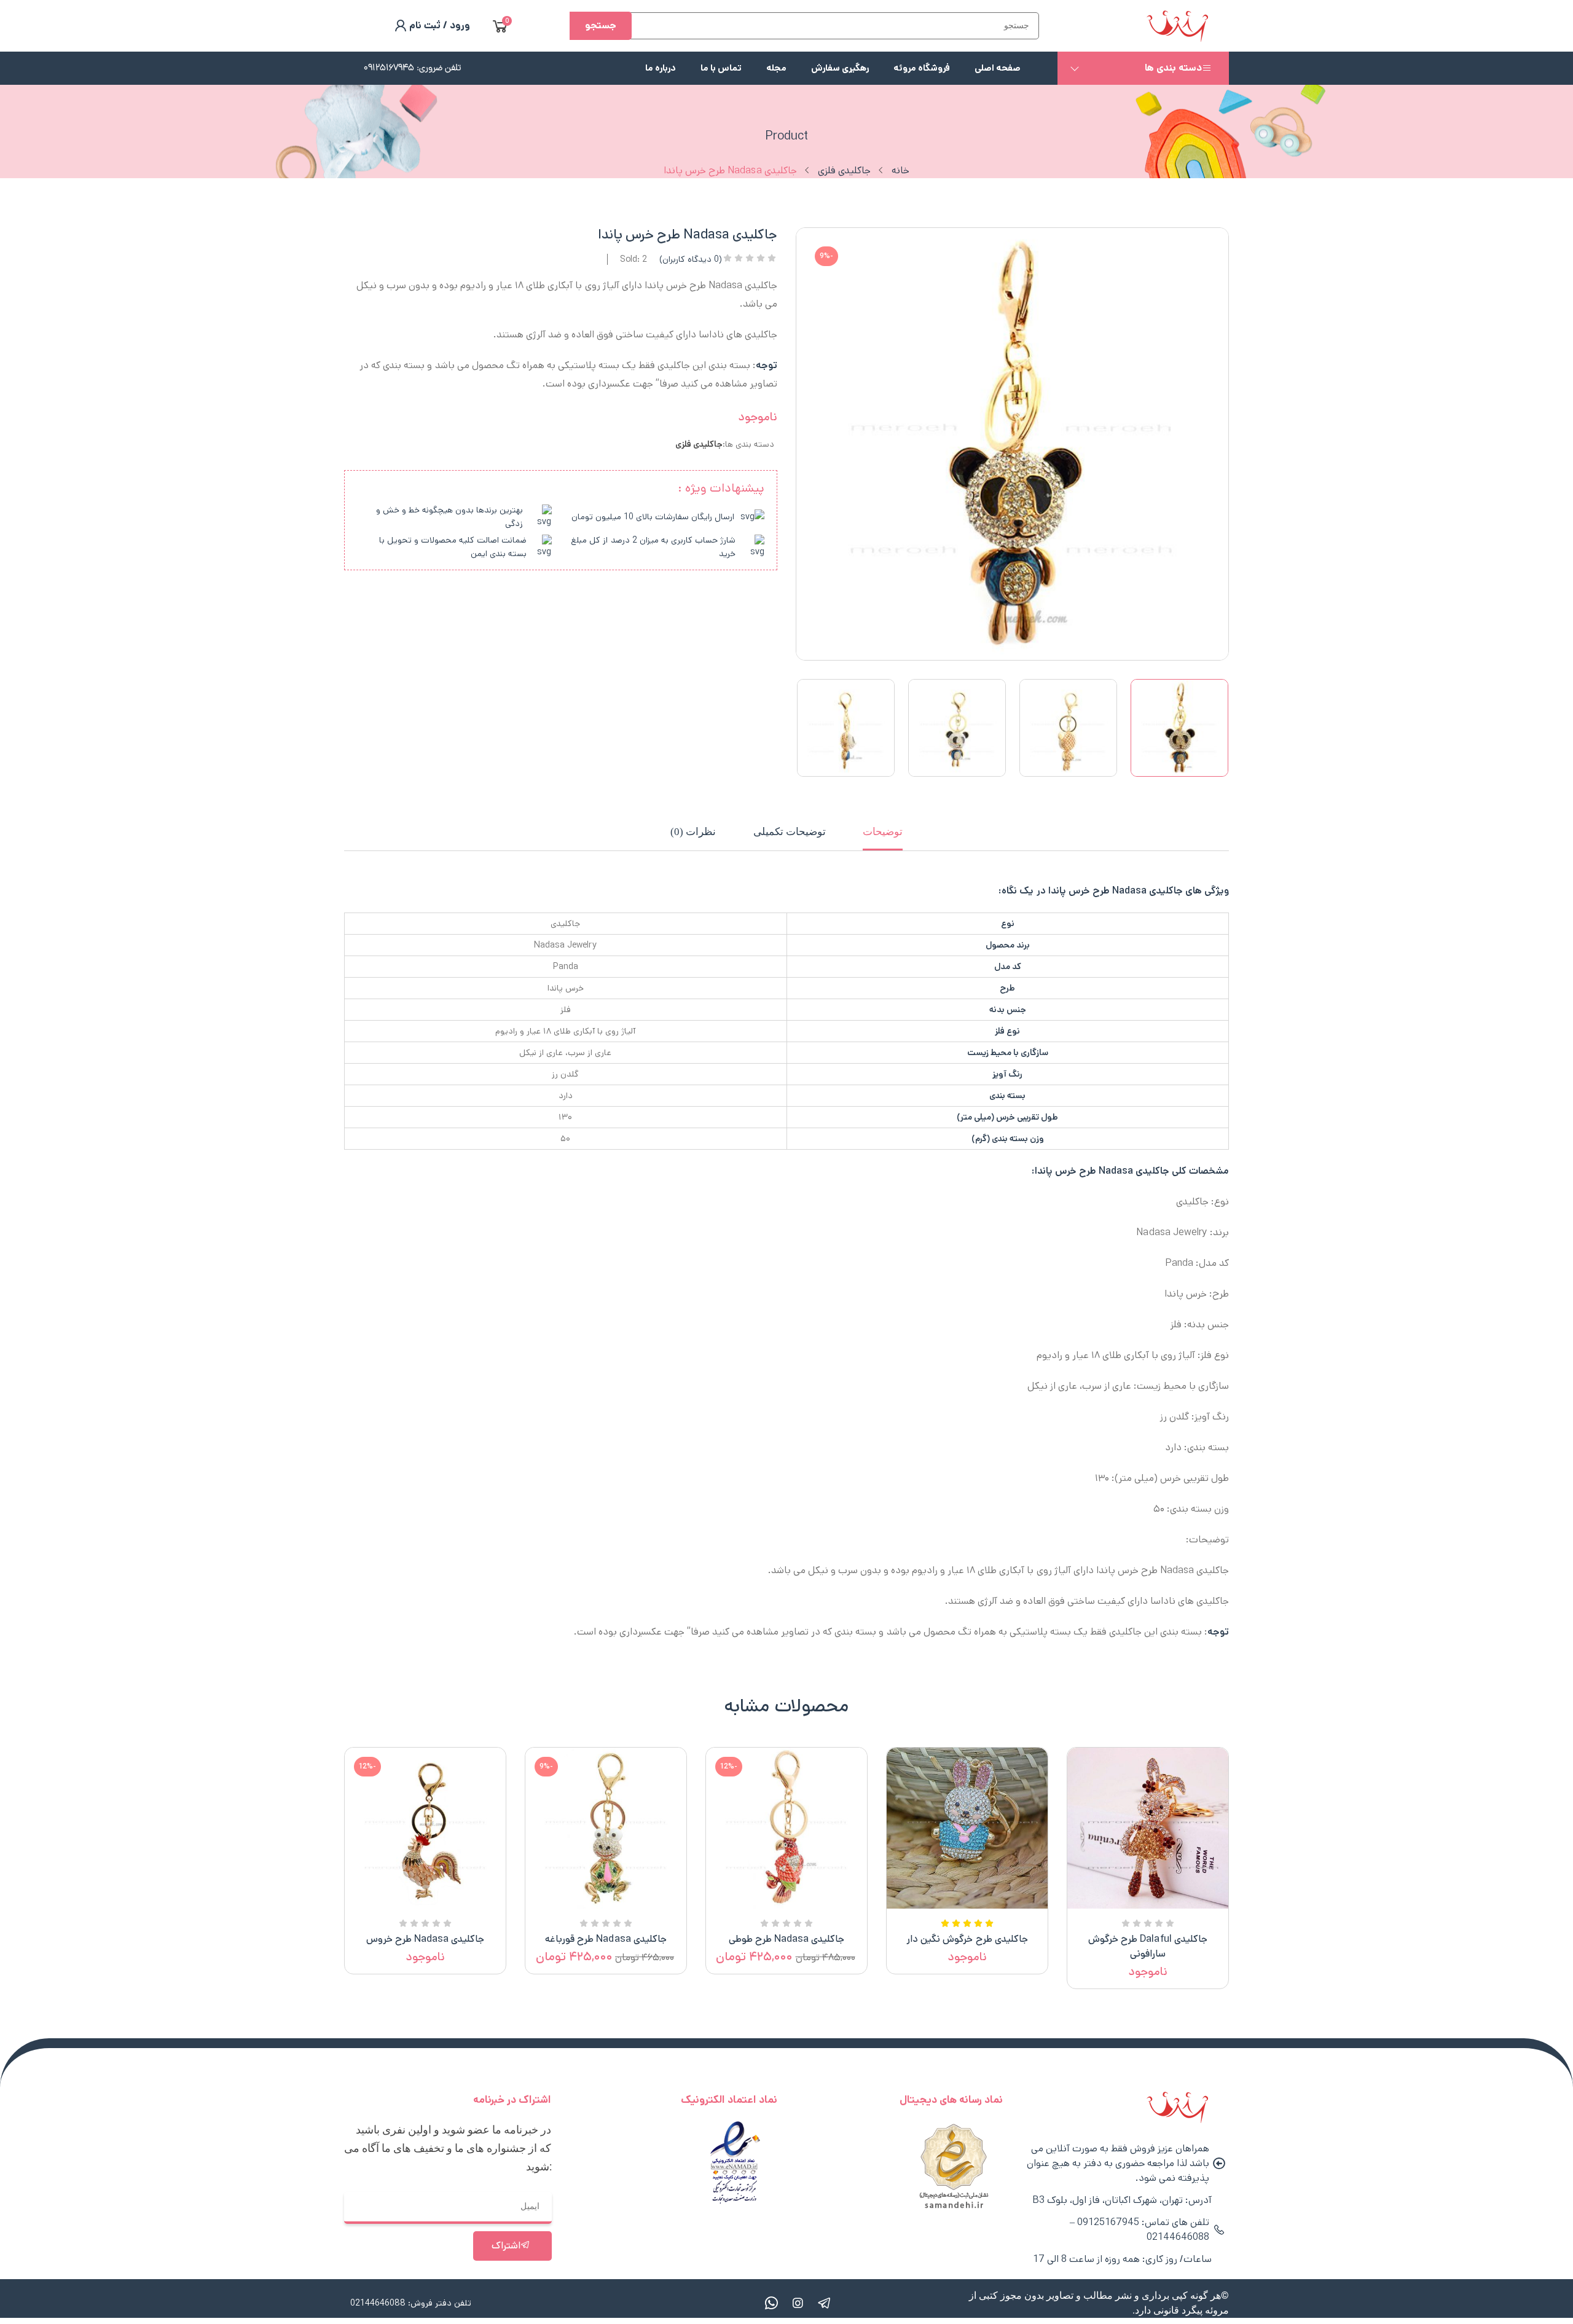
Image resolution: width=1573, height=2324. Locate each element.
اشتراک (506, 2246)
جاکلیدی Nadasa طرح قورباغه (606, 1939)
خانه (900, 171)
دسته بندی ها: (748, 444)
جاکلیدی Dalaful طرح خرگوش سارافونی (1147, 1946)
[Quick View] (1163, 1906)
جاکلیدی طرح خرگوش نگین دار (967, 1939)
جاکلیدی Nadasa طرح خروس (425, 1939)
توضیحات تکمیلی (790, 832)
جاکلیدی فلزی (844, 171)
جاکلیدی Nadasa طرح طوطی (786, 1939)
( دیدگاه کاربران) (691, 259)
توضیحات (883, 832)
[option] (1179, 728)
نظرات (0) (693, 832)
